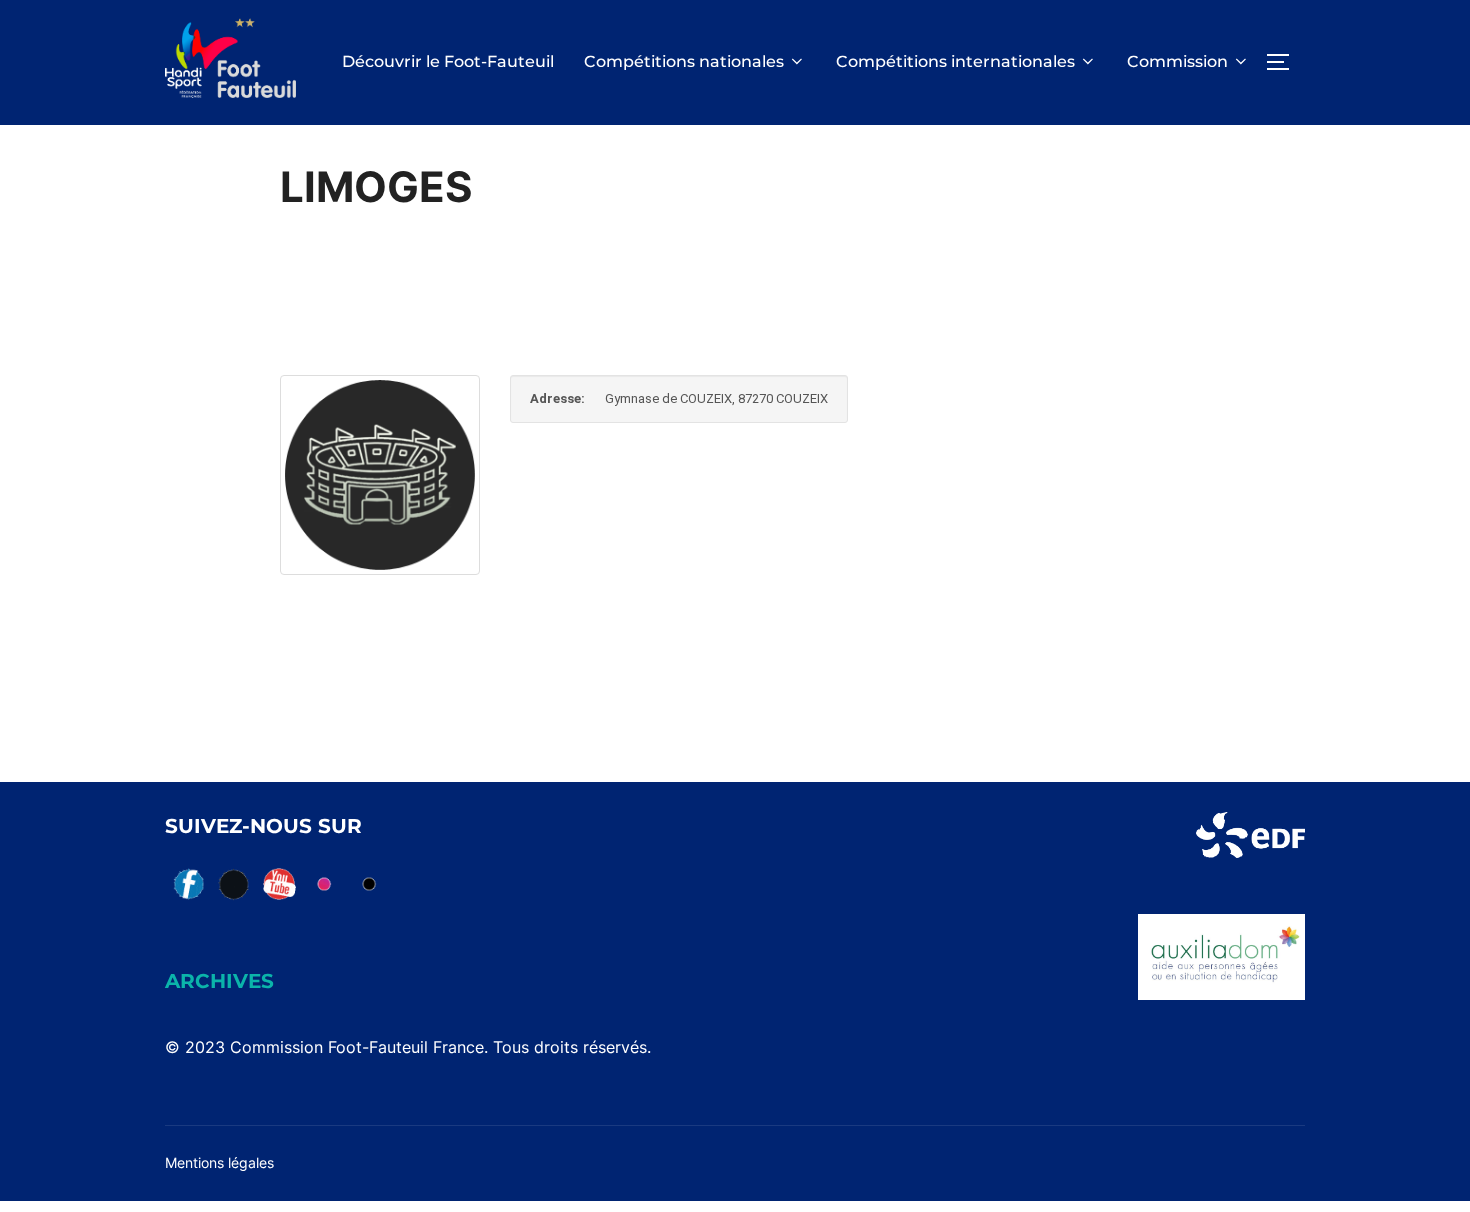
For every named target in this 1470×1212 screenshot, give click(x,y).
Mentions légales (219, 1162)
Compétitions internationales (955, 61)
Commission (1177, 61)
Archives (219, 981)
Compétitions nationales (684, 61)
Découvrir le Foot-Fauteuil (448, 61)
